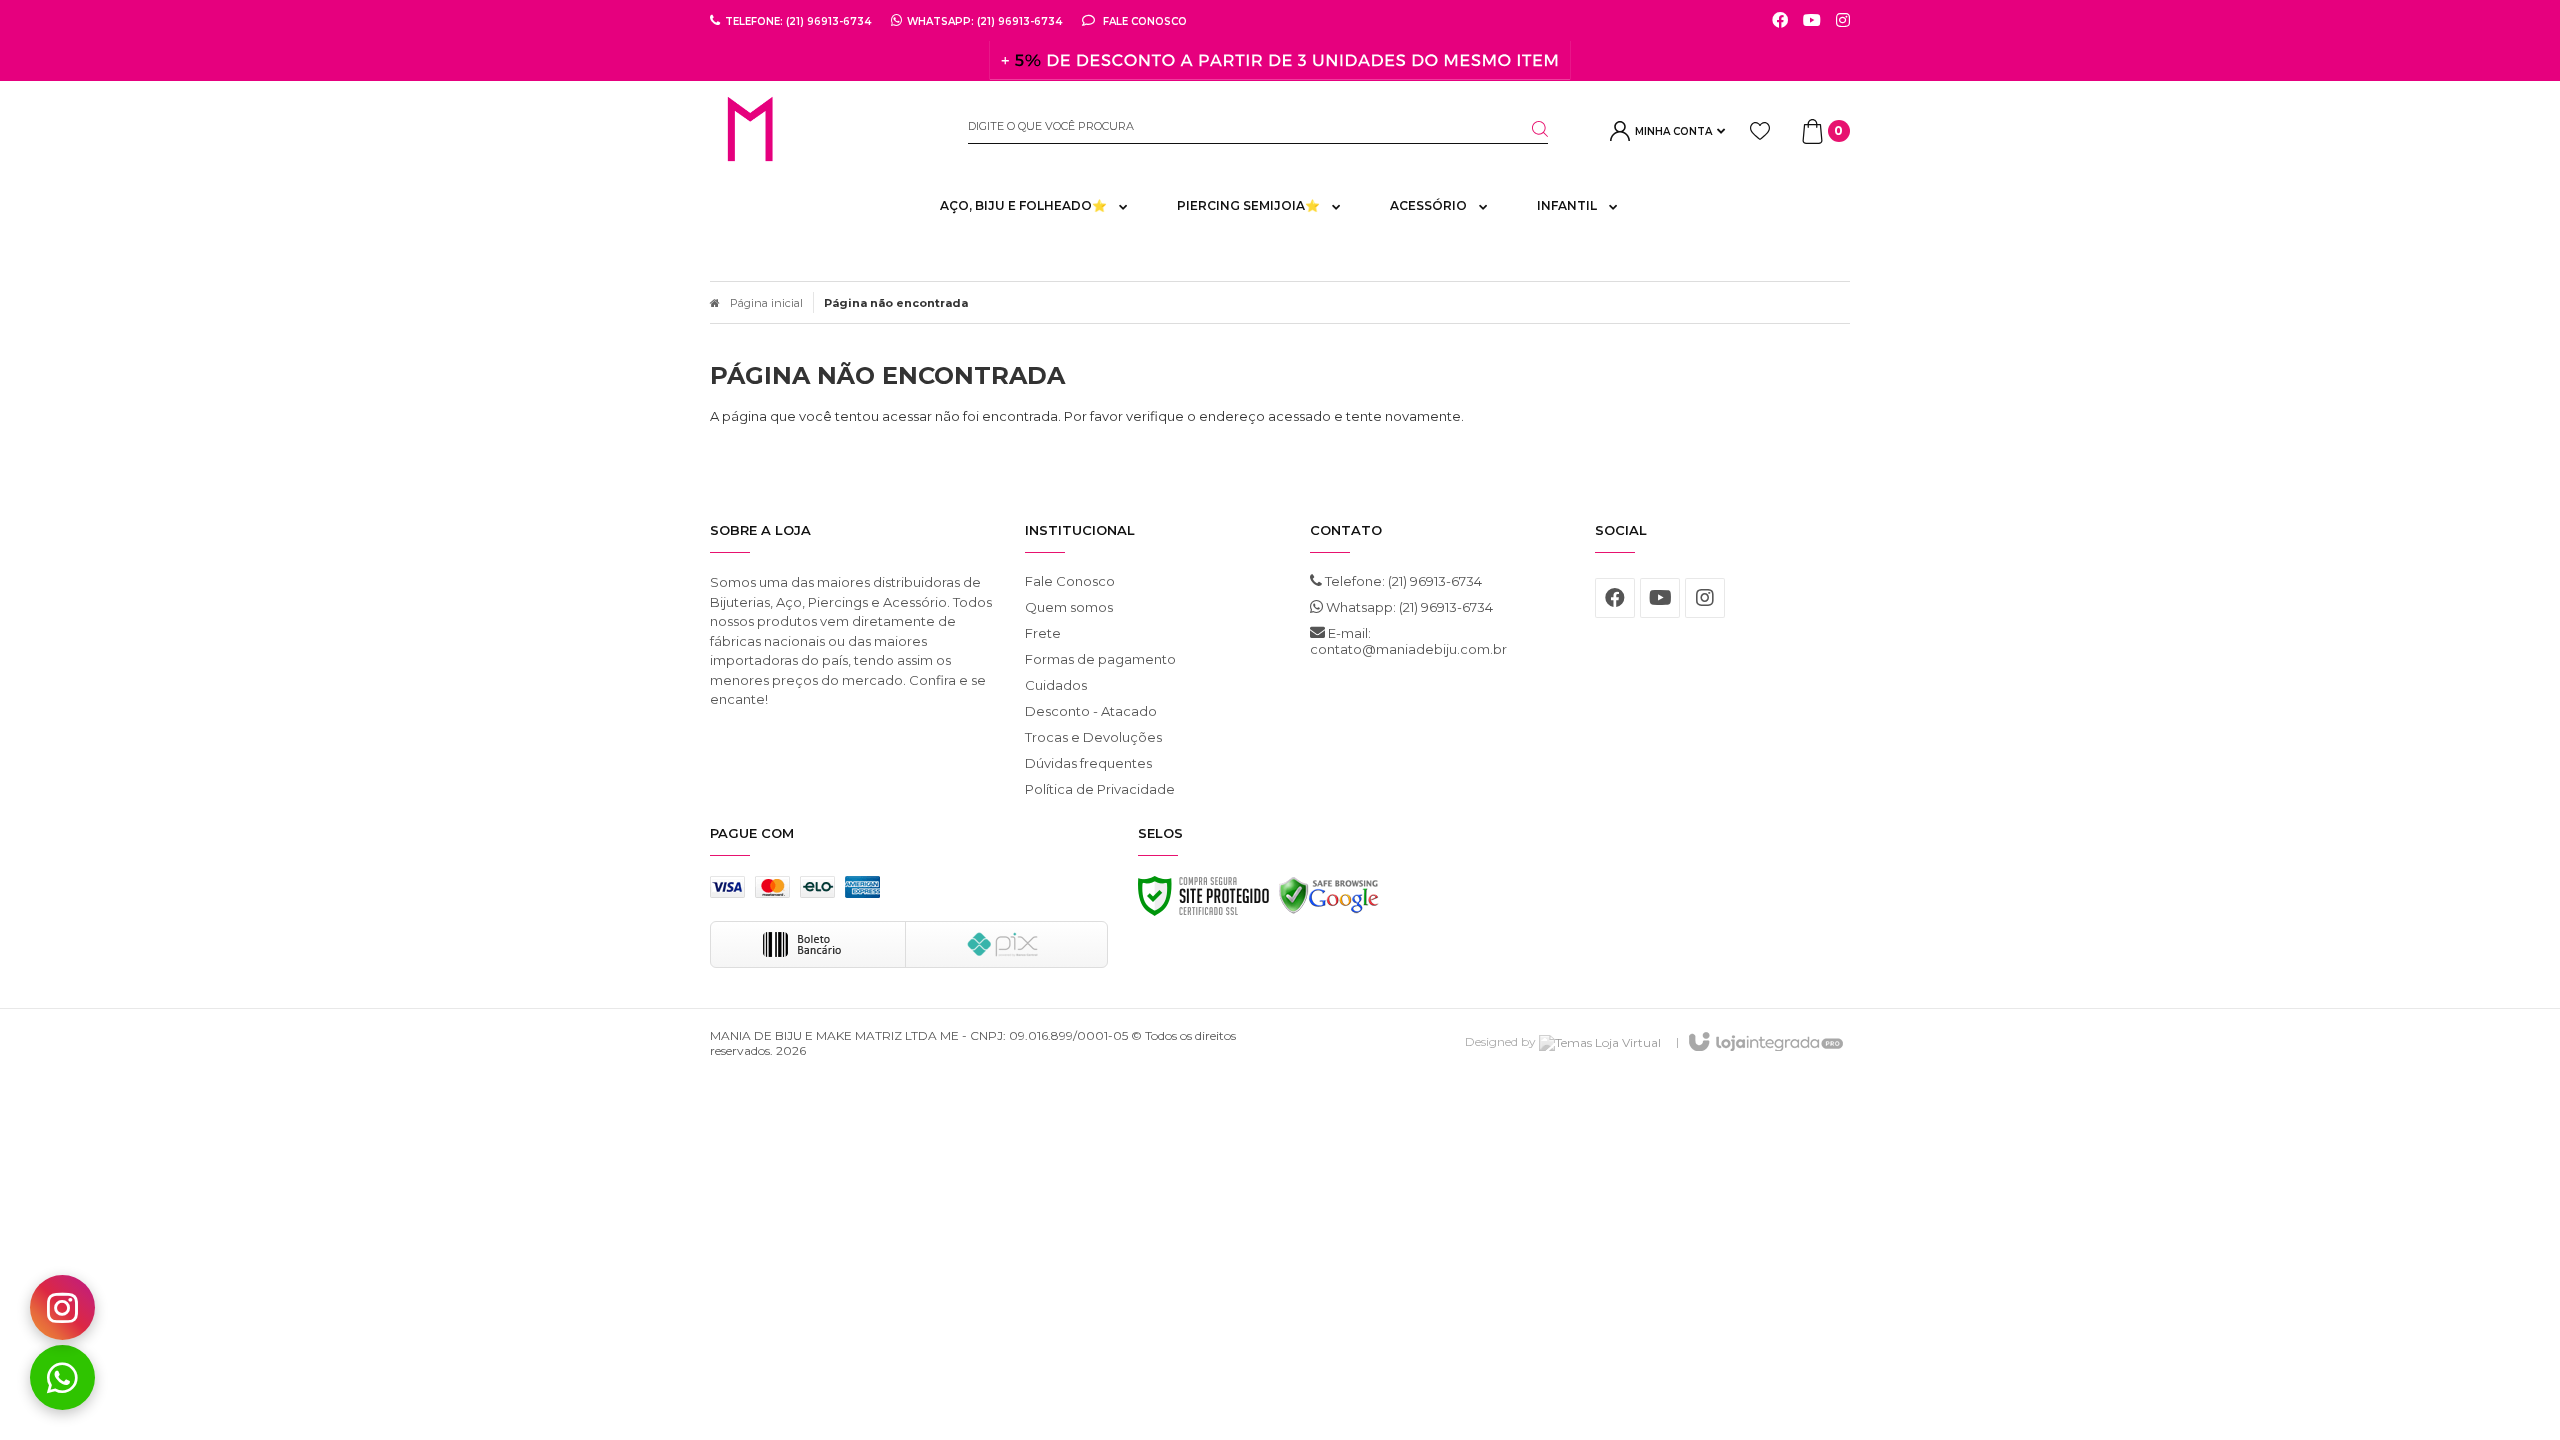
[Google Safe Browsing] (1329, 901)
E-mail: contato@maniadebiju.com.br (1408, 641)
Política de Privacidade (1100, 789)
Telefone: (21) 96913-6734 (1402, 581)
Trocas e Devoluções (1093, 737)
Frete (1043, 633)
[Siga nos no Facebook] (1780, 21)
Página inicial (766, 303)
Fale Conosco (1143, 21)
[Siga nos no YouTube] (1660, 598)
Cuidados (1056, 685)
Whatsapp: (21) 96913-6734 (1408, 607)
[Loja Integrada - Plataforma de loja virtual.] (1764, 1043)
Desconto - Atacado (1091, 711)
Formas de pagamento (1100, 659)
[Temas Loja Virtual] (1600, 1041)
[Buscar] (1528, 129)
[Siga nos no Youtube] (1812, 21)
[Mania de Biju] (824, 131)
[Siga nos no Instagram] (1843, 21)
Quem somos (1069, 607)
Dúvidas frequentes (1088, 763)
